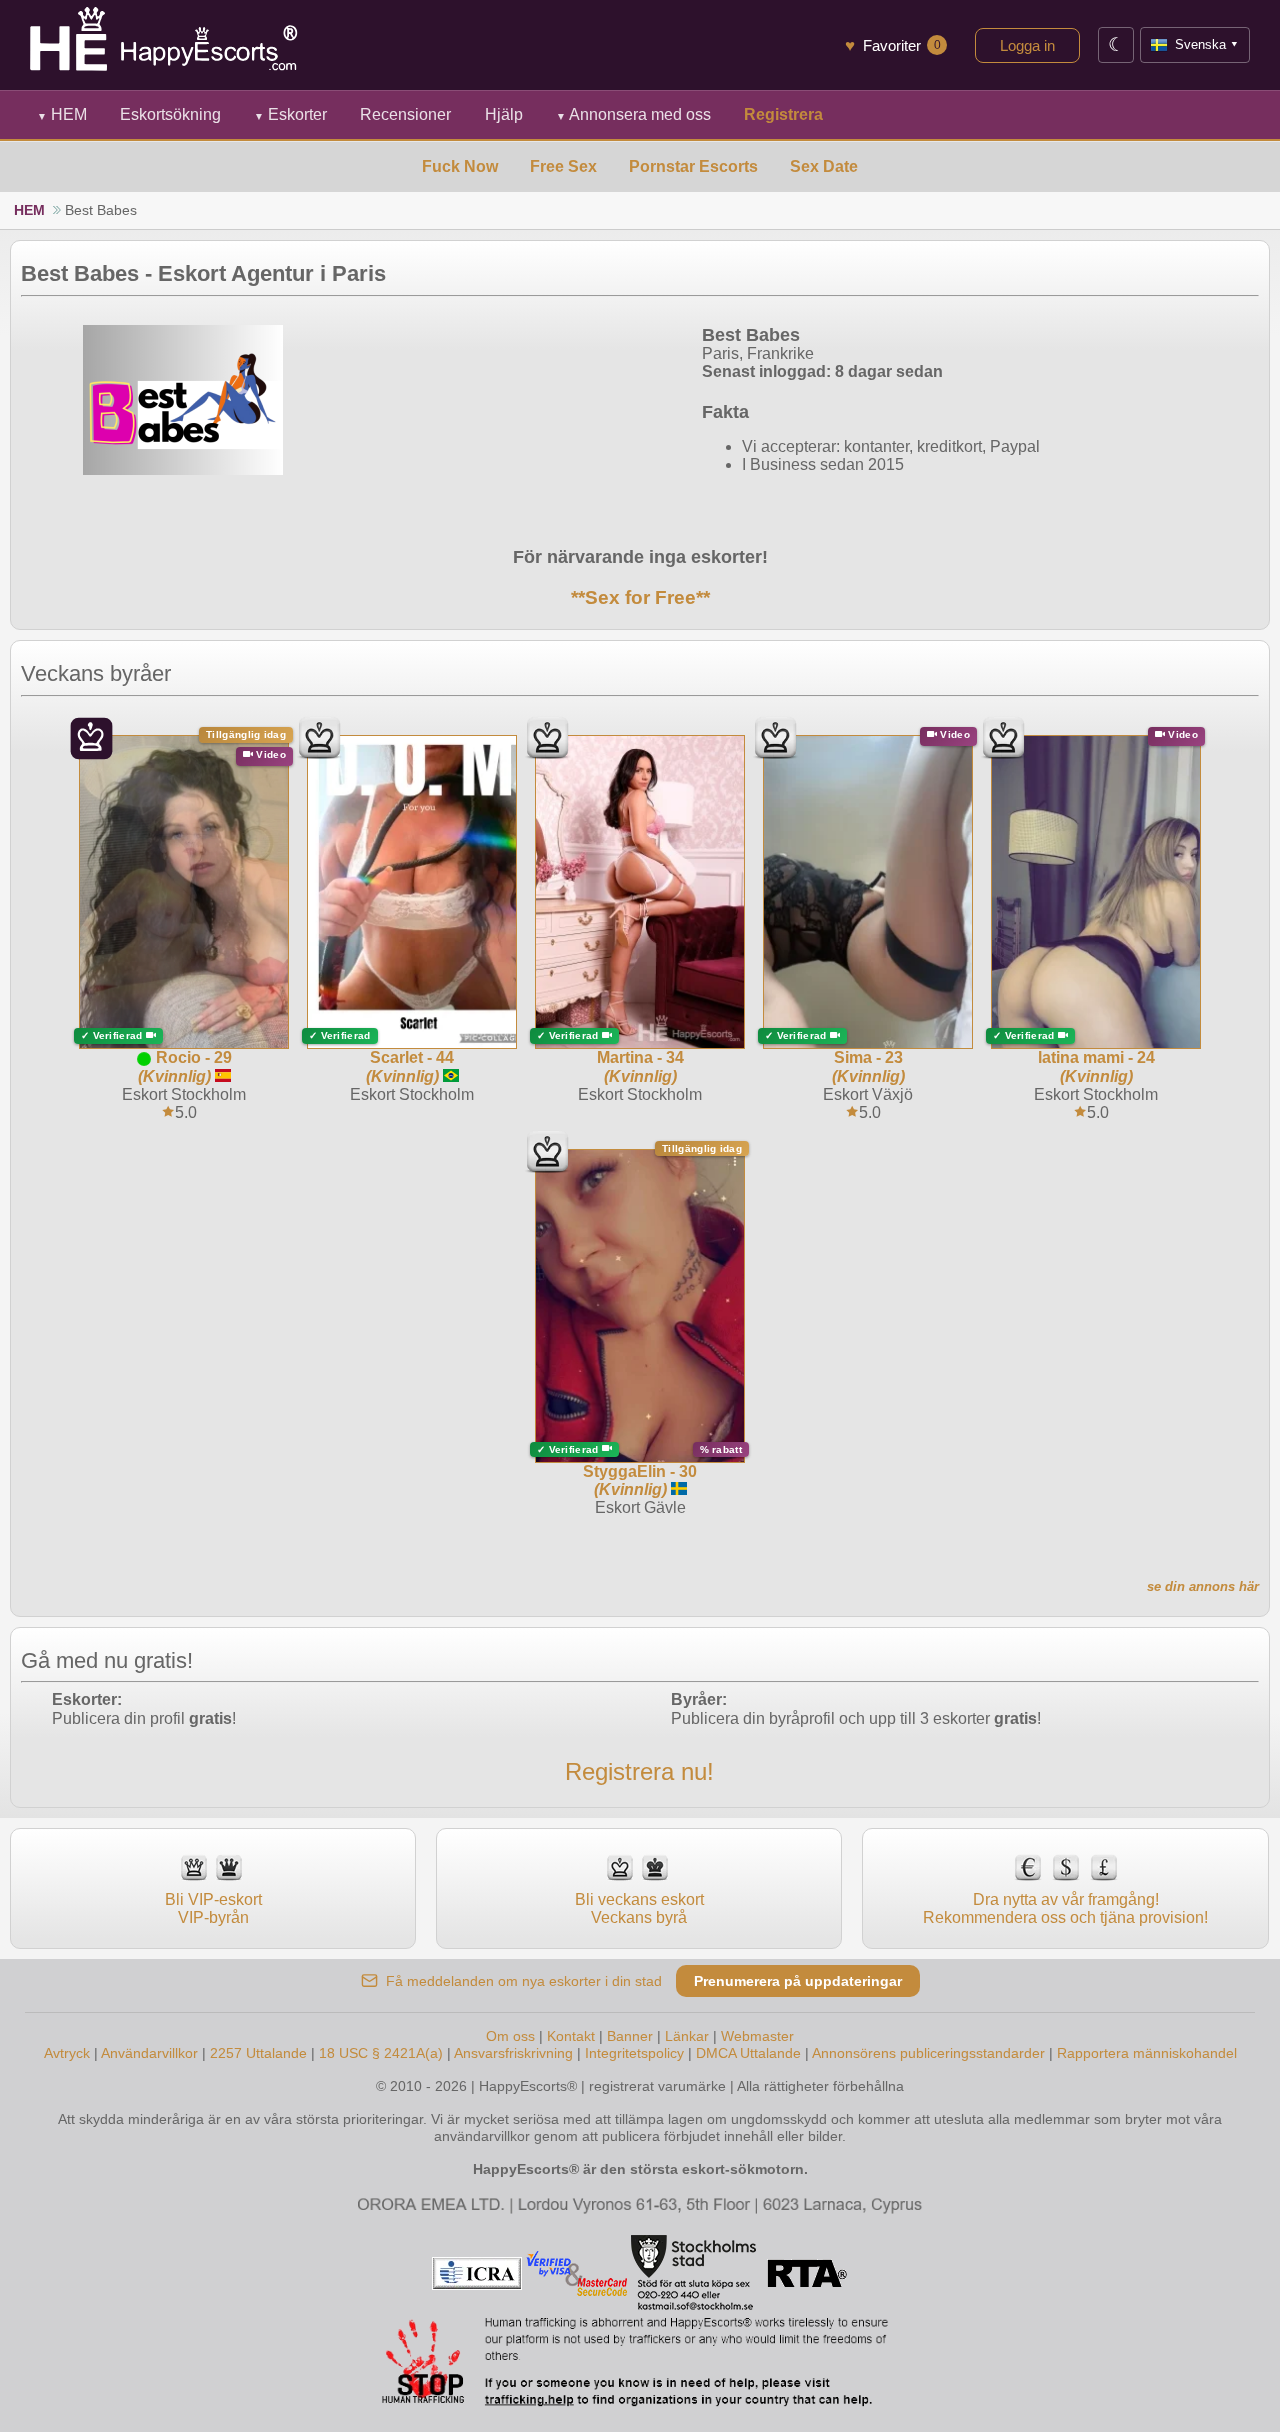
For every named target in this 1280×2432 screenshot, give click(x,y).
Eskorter (290, 114)
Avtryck (67, 2053)
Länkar (687, 2036)
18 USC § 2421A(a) (381, 2053)
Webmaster (757, 2036)
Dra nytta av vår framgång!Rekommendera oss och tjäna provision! (1065, 1908)
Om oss (510, 2036)
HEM (62, 114)
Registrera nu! (639, 1771)
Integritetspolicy (634, 2053)
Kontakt (571, 2036)
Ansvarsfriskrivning (513, 2053)
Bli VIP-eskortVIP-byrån (213, 1908)
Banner (630, 2036)
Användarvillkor (149, 2053)
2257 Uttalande (258, 2053)
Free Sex (563, 166)
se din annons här (1203, 1586)
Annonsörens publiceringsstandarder (928, 2053)
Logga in (1027, 45)
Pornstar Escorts (693, 166)
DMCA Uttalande (748, 2053)
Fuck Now (460, 166)
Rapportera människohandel (1147, 2053)
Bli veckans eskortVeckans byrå (639, 1908)
